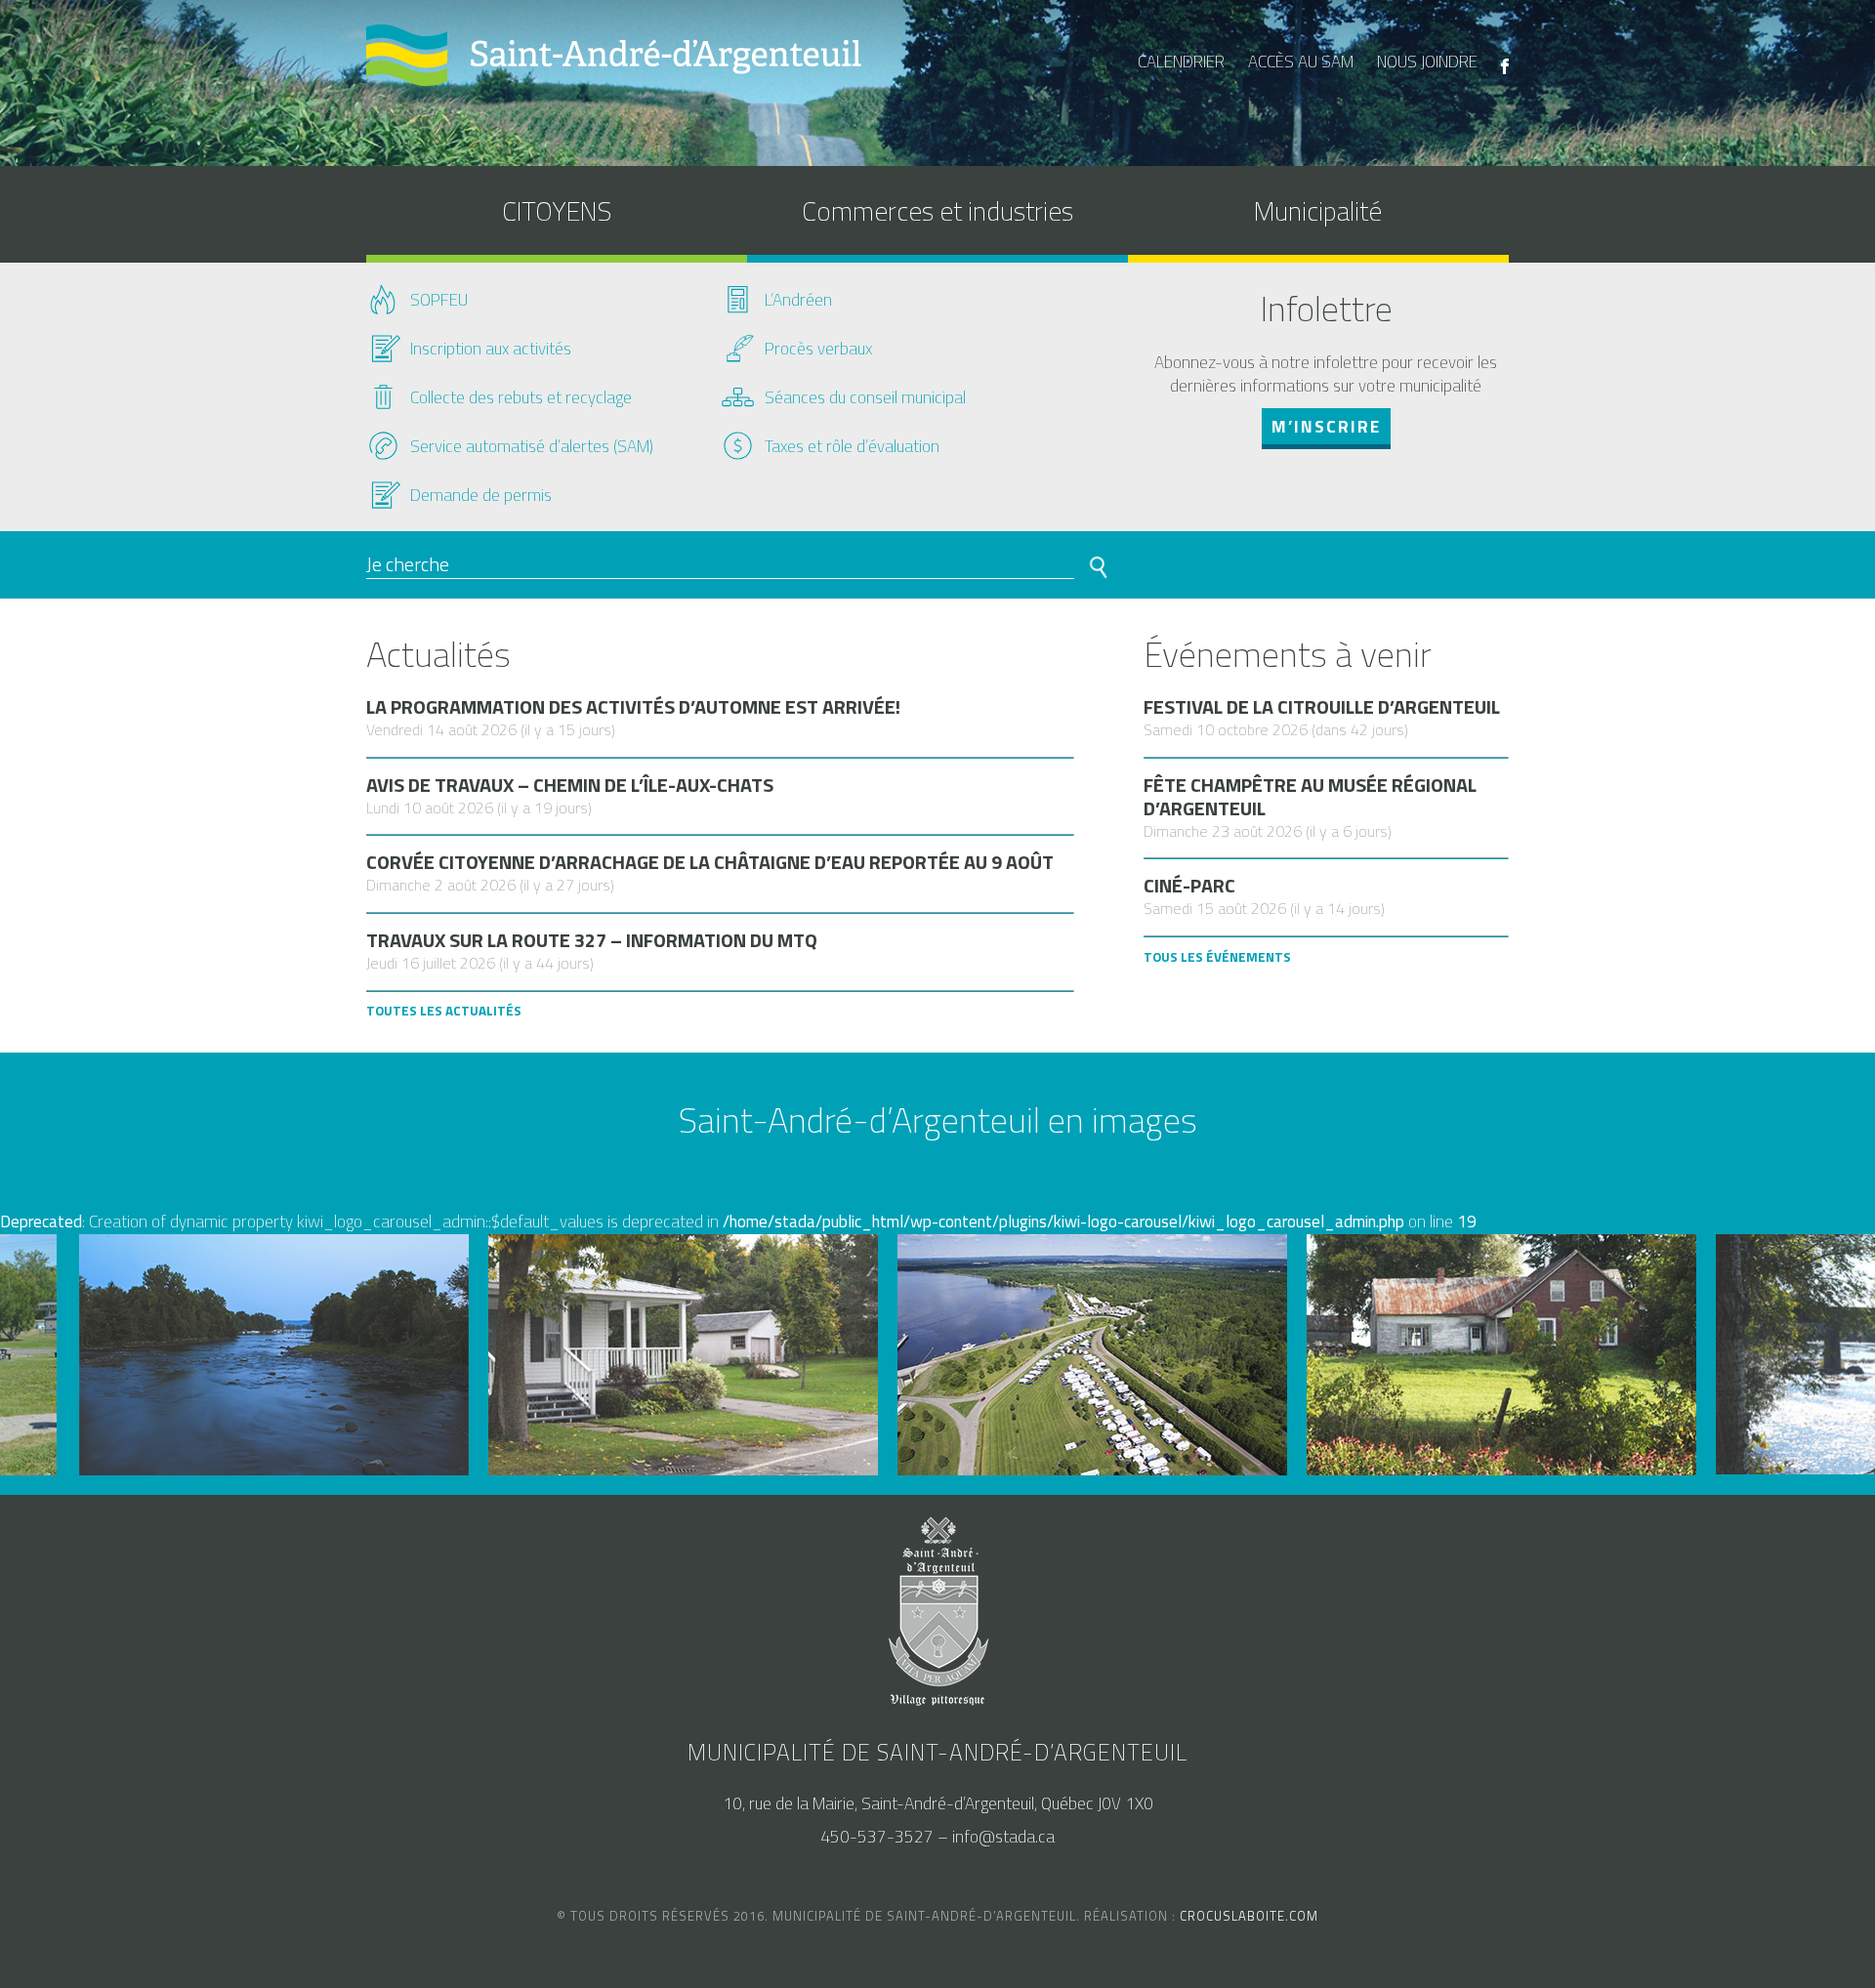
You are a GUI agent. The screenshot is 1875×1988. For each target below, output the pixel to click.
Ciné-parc (1189, 886)
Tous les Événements (1217, 957)
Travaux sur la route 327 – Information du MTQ (592, 940)
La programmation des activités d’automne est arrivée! (633, 707)
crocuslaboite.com (1249, 1916)
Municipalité (1318, 210)
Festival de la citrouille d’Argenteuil (1322, 707)
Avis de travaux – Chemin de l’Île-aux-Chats (570, 785)
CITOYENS (557, 210)
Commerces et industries (937, 210)
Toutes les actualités (444, 1011)
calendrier (1181, 62)
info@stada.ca (1003, 1837)
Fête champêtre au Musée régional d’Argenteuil (1310, 797)
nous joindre (1427, 62)
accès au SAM (1301, 62)
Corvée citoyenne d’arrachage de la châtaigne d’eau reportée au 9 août (710, 862)
